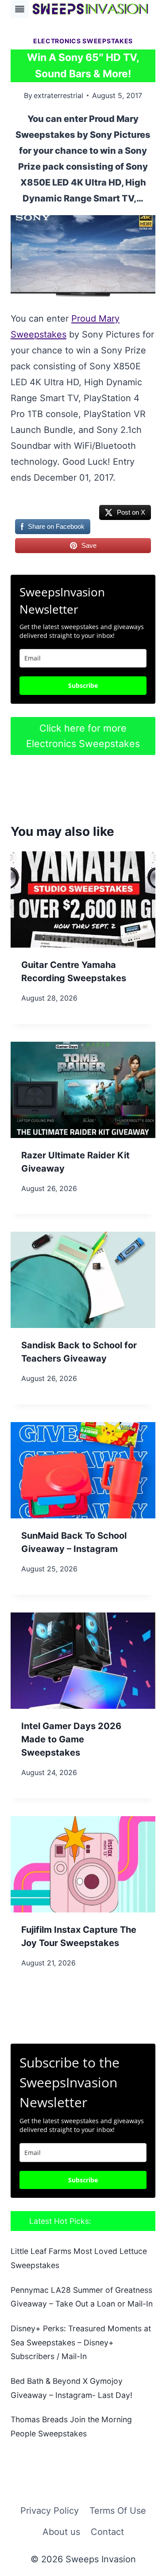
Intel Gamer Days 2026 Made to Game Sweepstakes (71, 1739)
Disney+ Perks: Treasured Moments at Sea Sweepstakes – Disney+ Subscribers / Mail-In (81, 2342)
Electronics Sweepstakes (83, 41)
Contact (107, 2532)
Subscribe (83, 685)
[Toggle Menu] (20, 9)
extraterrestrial (58, 95)
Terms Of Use (118, 2511)
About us (61, 2532)
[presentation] (83, 899)
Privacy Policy (50, 2511)
